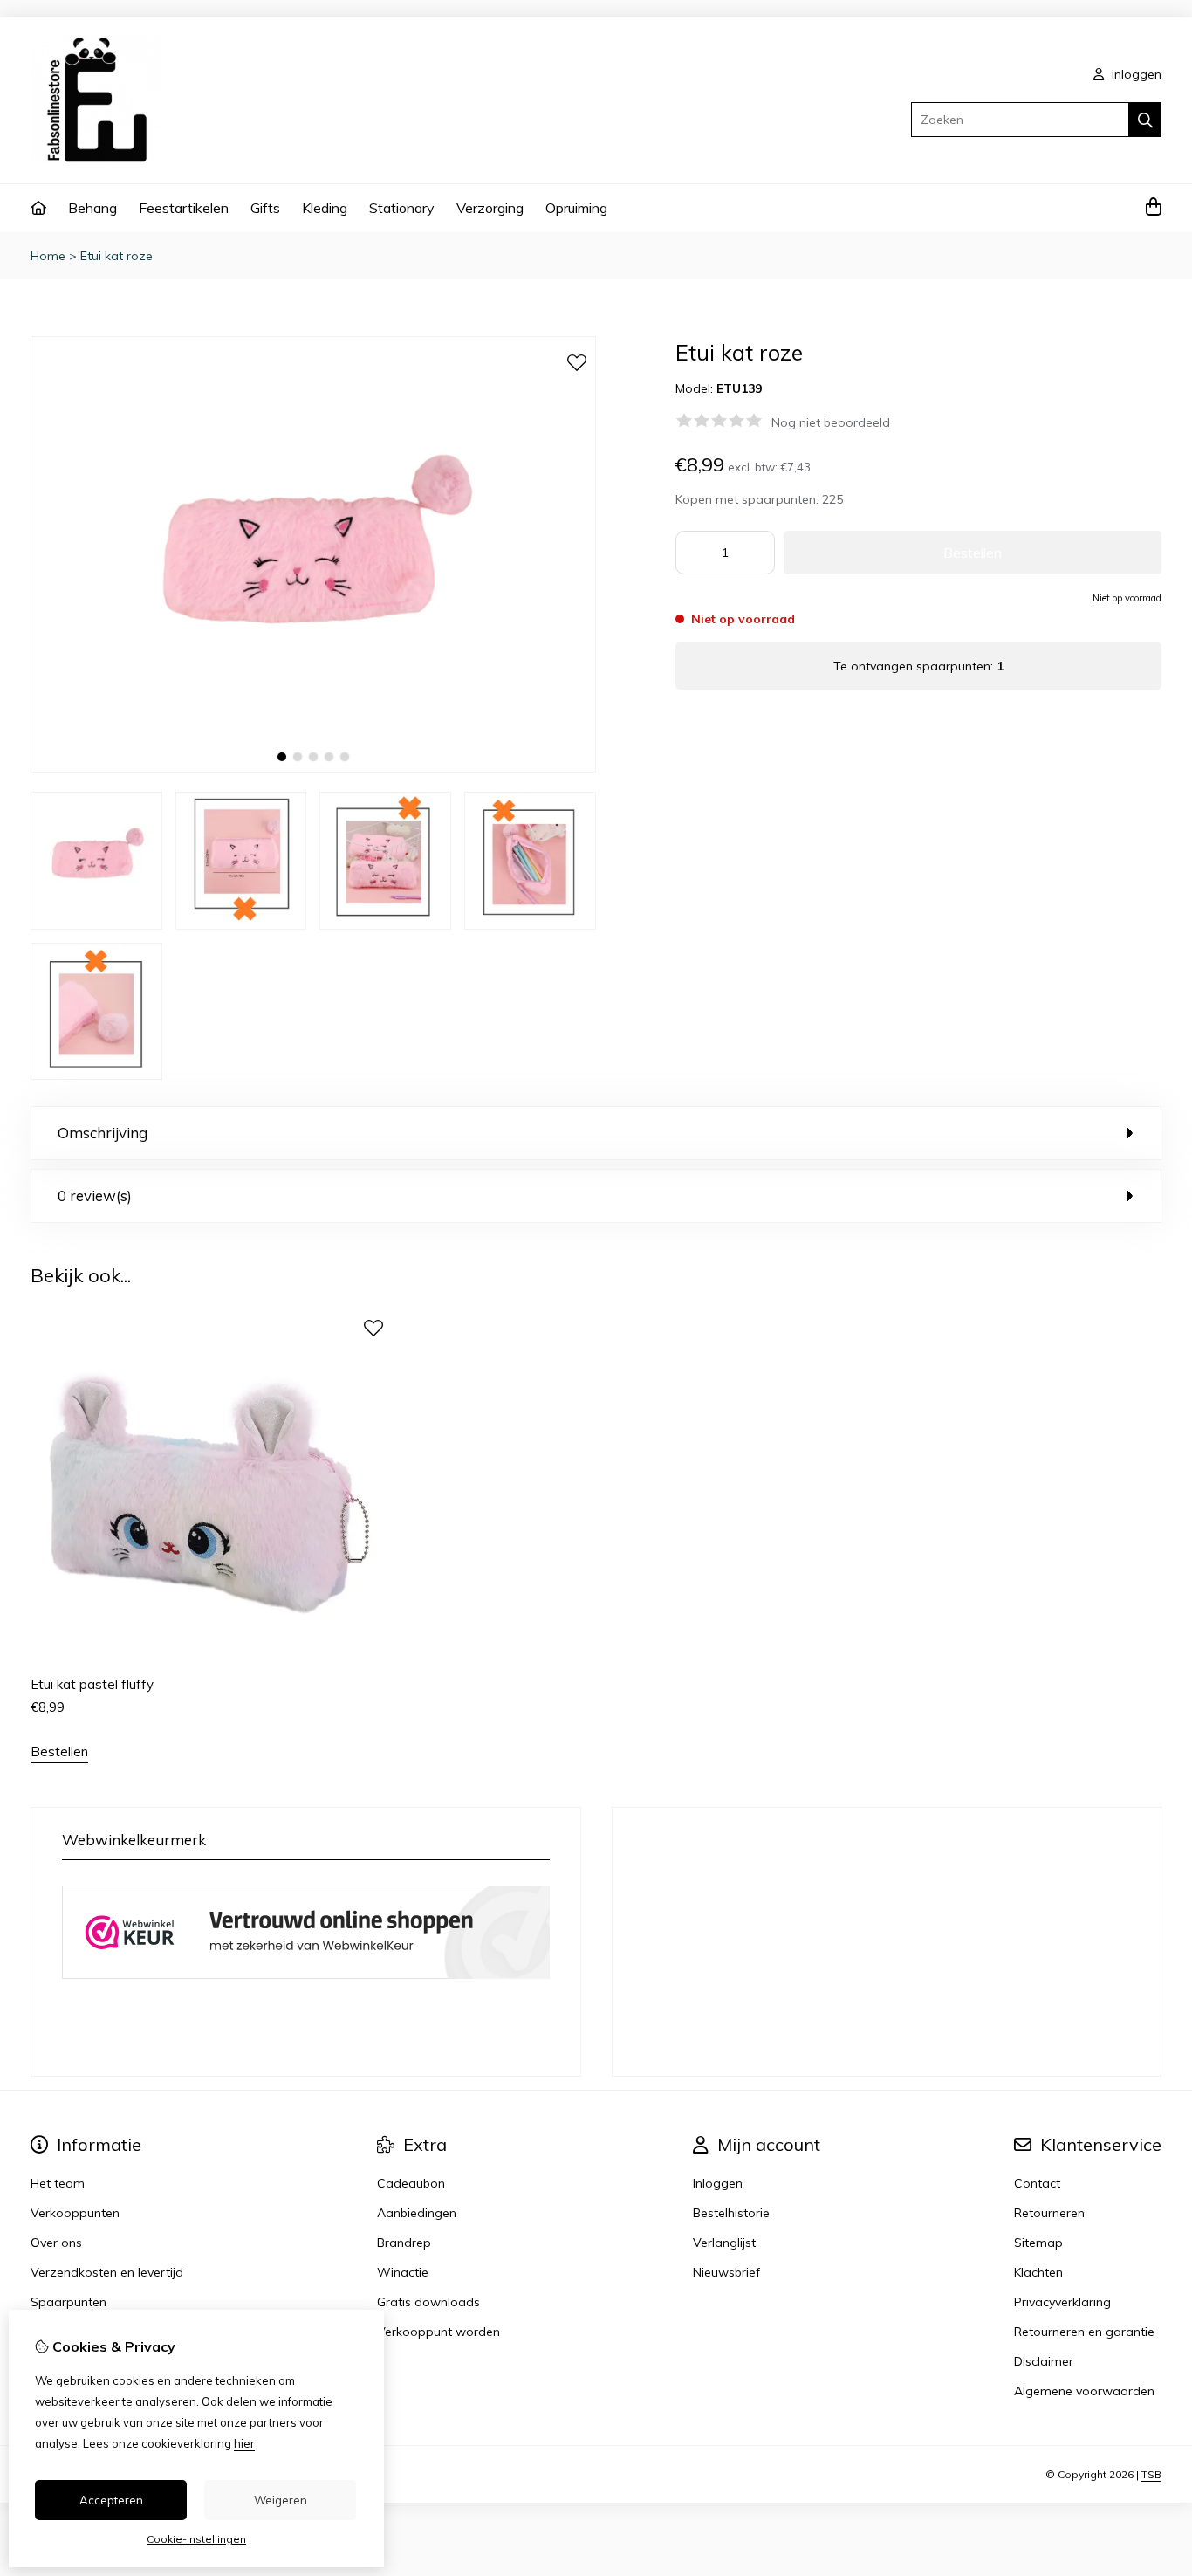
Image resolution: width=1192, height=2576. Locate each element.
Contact (1037, 2183)
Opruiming (576, 208)
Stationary (402, 208)
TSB (1151, 2474)
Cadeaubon (411, 2183)
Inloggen (718, 2183)
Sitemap (1038, 2243)
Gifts (265, 208)
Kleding (325, 208)
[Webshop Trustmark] (306, 1982)
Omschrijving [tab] (103, 1133)
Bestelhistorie (731, 2213)
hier (244, 2443)
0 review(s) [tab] (95, 1195)
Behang (92, 208)
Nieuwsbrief (726, 2272)
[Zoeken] (1145, 120)
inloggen (1135, 74)
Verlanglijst (724, 2243)
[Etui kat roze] (313, 768)
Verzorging (490, 208)
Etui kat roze (116, 256)
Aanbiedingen (417, 2213)
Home (48, 256)
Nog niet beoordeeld (831, 422)
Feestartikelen (184, 208)
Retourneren (1049, 2213)
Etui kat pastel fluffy (92, 1684)
